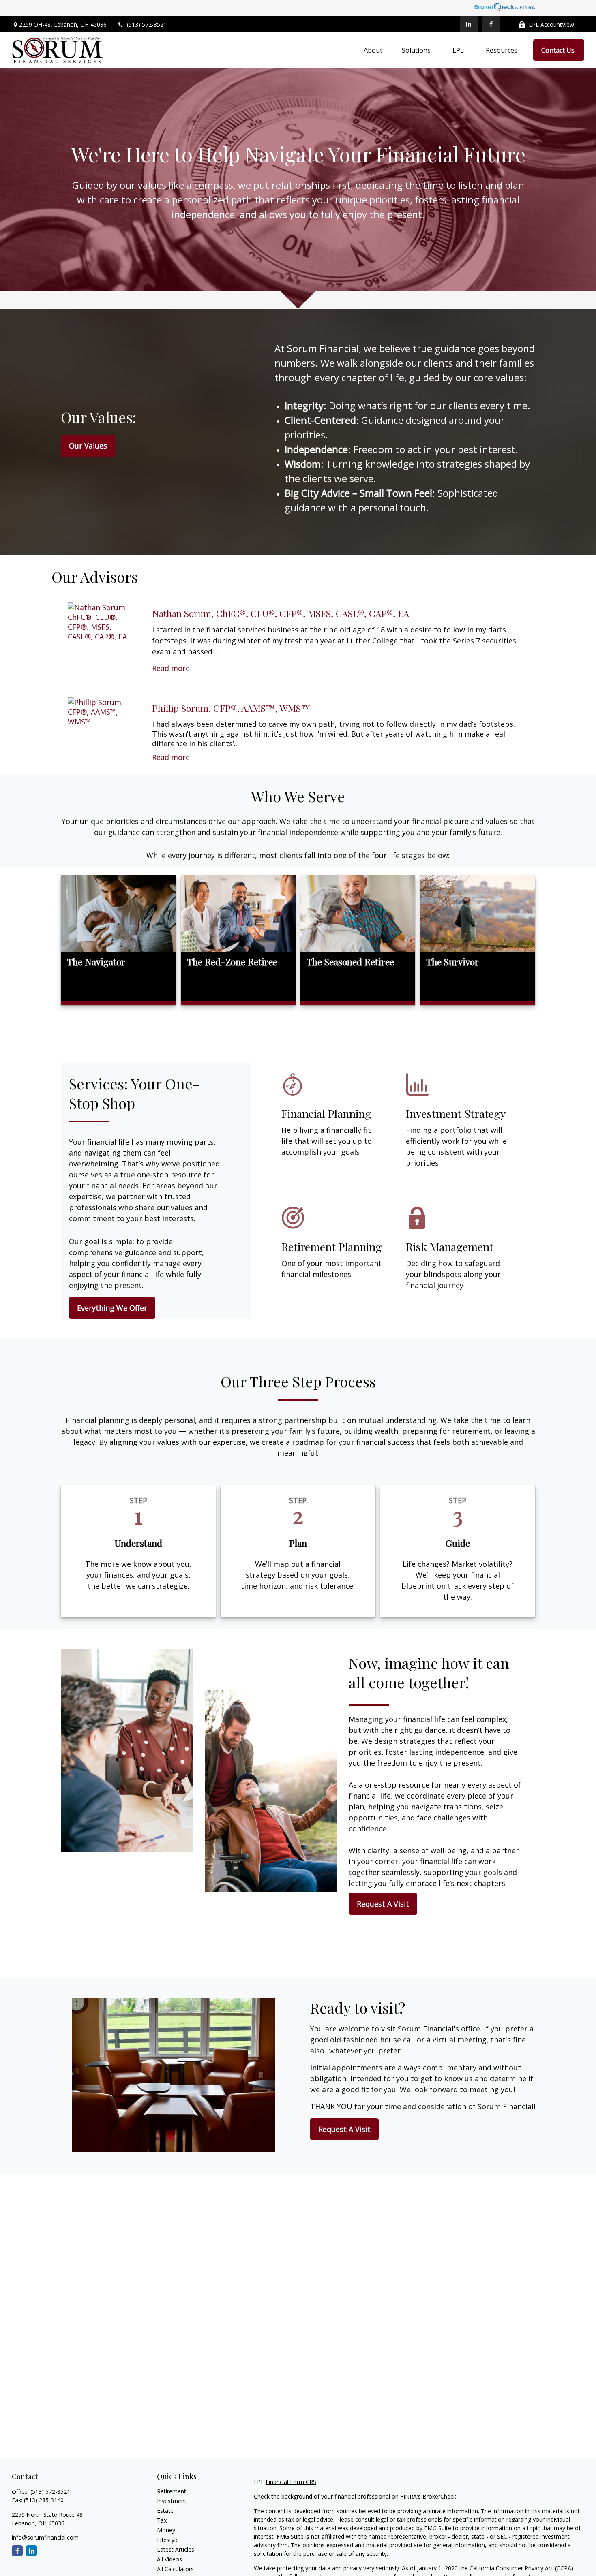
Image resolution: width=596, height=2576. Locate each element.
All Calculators (175, 2569)
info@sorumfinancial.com (45, 2537)
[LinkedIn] (469, 24)
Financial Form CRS (291, 2482)
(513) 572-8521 (147, 25)
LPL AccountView (551, 25)
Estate (165, 2511)
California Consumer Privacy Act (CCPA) (521, 2568)
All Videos (169, 2559)
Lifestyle (168, 2540)
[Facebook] (491, 24)
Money (166, 2530)
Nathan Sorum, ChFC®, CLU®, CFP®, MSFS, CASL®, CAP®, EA (281, 613)
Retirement (172, 2491)
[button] (373, 50)
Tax (162, 2520)
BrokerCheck (439, 2496)
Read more (171, 668)
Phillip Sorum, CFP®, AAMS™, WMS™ (231, 708)
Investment (172, 2501)
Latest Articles (176, 2549)
